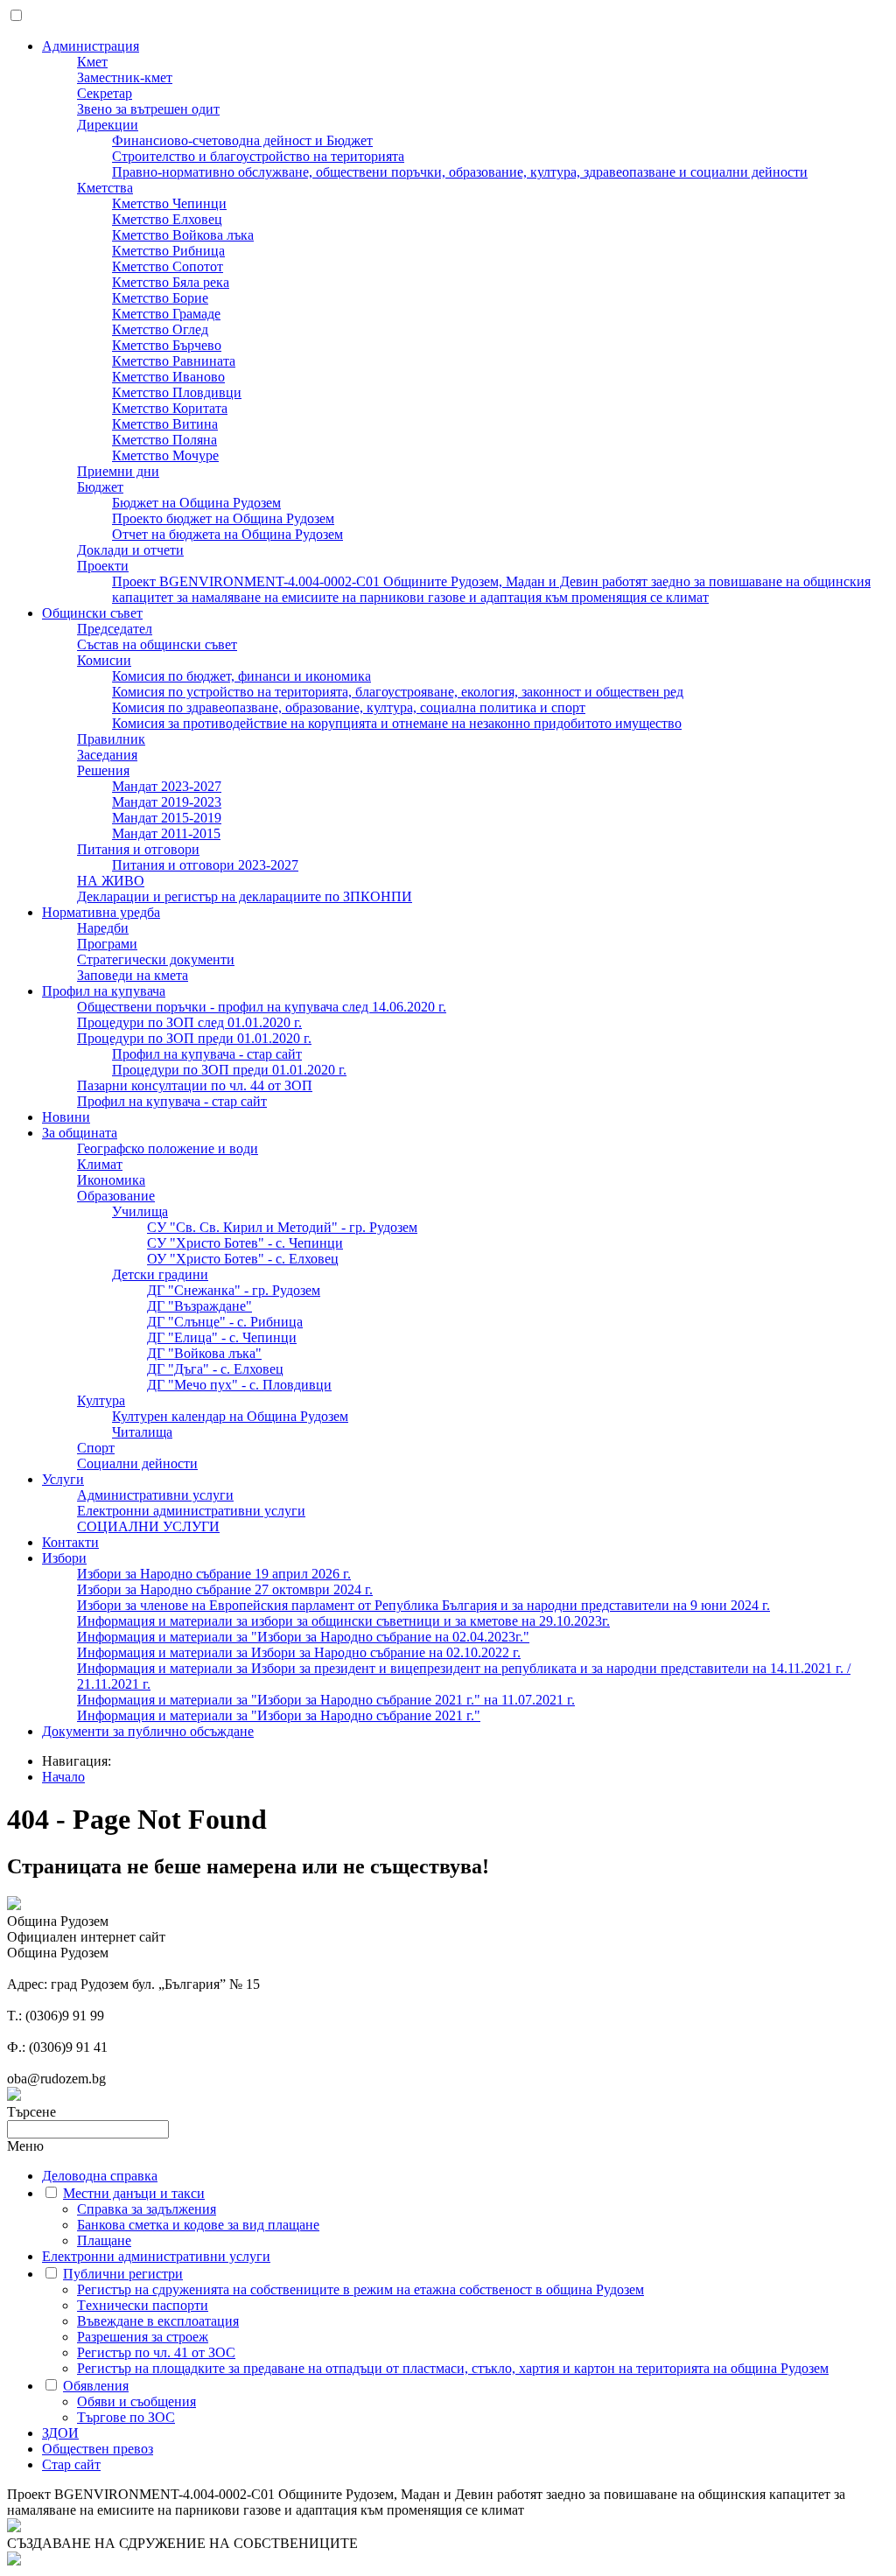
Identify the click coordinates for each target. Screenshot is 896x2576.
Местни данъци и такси (134, 2193)
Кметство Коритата (170, 408)
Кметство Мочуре (165, 455)
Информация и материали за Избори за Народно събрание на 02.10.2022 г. (299, 1652)
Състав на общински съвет (157, 644)
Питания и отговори (138, 849)
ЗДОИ (60, 2433)
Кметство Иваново (168, 377)
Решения (103, 770)
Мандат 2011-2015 (166, 833)
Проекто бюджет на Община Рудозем (223, 518)
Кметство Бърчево (167, 345)
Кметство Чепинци (169, 203)
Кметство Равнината (174, 361)
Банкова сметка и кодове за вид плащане (198, 2225)
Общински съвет (92, 613)
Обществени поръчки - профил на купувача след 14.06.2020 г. (262, 1007)
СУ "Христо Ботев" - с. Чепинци (245, 1243)
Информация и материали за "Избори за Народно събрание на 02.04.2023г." (303, 1637)
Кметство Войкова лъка (183, 235)
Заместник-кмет (125, 77)
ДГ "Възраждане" (199, 1306)
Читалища (142, 1432)
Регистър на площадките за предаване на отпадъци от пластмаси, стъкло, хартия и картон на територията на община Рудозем (453, 2368)
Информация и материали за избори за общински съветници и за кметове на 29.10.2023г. (343, 1621)
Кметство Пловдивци (177, 392)
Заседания (107, 755)
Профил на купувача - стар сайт (207, 1054)
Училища (140, 1211)
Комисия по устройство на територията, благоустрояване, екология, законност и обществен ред (398, 692)
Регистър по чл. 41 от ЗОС (156, 2352)
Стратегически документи (156, 959)
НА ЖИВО (111, 881)
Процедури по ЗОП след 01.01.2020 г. (189, 1022)
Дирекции (108, 125)
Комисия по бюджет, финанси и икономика (241, 676)
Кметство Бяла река (171, 282)
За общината (80, 1133)
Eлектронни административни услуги (191, 1511)
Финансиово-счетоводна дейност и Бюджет (242, 140)
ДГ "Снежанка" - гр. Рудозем (234, 1290)
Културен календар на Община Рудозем (230, 1416)
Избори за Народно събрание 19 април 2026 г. (214, 1574)
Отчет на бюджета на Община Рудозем (227, 534)
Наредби (103, 928)
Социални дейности (137, 1463)
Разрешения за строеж (143, 2337)
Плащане (104, 2240)
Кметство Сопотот (168, 266)
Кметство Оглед (160, 329)
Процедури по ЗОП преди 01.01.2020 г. (194, 1038)
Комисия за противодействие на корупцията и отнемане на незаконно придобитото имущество (397, 723)
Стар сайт (71, 2464)
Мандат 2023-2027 (167, 786)
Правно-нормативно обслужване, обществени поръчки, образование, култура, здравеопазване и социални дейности (460, 172)
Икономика (111, 1180)
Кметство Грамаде (166, 314)
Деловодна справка (100, 2176)
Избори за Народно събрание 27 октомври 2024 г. (225, 1589)
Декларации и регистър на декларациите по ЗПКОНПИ (245, 896)
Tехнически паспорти (143, 2305)
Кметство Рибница (168, 251)
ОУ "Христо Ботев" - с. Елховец (243, 1259)
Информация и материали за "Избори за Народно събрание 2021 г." (279, 1715)
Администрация (91, 46)
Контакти (70, 1542)
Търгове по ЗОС (126, 2417)
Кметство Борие (160, 298)
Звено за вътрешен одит (148, 109)
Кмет (92, 62)
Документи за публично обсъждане (148, 1731)
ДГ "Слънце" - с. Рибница (225, 1322)
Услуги (63, 1479)
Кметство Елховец (167, 219)
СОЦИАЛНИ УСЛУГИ (148, 1526)
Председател (115, 629)
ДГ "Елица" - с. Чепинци (222, 1337)
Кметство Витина (165, 424)
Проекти (103, 566)
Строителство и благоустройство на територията (258, 156)
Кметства (105, 188)
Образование (116, 1196)
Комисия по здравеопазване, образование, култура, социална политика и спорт (349, 707)
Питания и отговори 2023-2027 (205, 865)
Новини (66, 1117)
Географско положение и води (168, 1148)
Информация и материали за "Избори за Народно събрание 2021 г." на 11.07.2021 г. (326, 1700)
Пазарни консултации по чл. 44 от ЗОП (195, 1085)
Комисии (104, 660)
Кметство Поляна (164, 440)
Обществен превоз (98, 2449)
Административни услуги (155, 1495)
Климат (100, 1164)
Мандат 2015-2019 (167, 818)
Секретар (105, 93)
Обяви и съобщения (136, 2401)
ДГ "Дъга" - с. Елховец (215, 1369)
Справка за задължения (147, 2209)
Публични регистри (123, 2274)
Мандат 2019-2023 (167, 802)
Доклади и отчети (130, 550)
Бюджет (100, 487)
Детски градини (160, 1274)
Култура (101, 1400)
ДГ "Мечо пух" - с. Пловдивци (239, 1385)
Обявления (96, 2386)
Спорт (96, 1448)
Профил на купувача (104, 991)
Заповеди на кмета (133, 975)
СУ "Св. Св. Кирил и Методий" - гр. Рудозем (282, 1227)
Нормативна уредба (101, 912)
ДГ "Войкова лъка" (204, 1353)
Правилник (111, 739)
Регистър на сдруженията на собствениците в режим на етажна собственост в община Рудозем (360, 2289)
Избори (64, 1558)
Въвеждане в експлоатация (158, 2321)
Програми (107, 944)
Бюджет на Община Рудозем (196, 503)
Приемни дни (118, 471)
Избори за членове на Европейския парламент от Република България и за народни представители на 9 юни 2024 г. (423, 1605)
